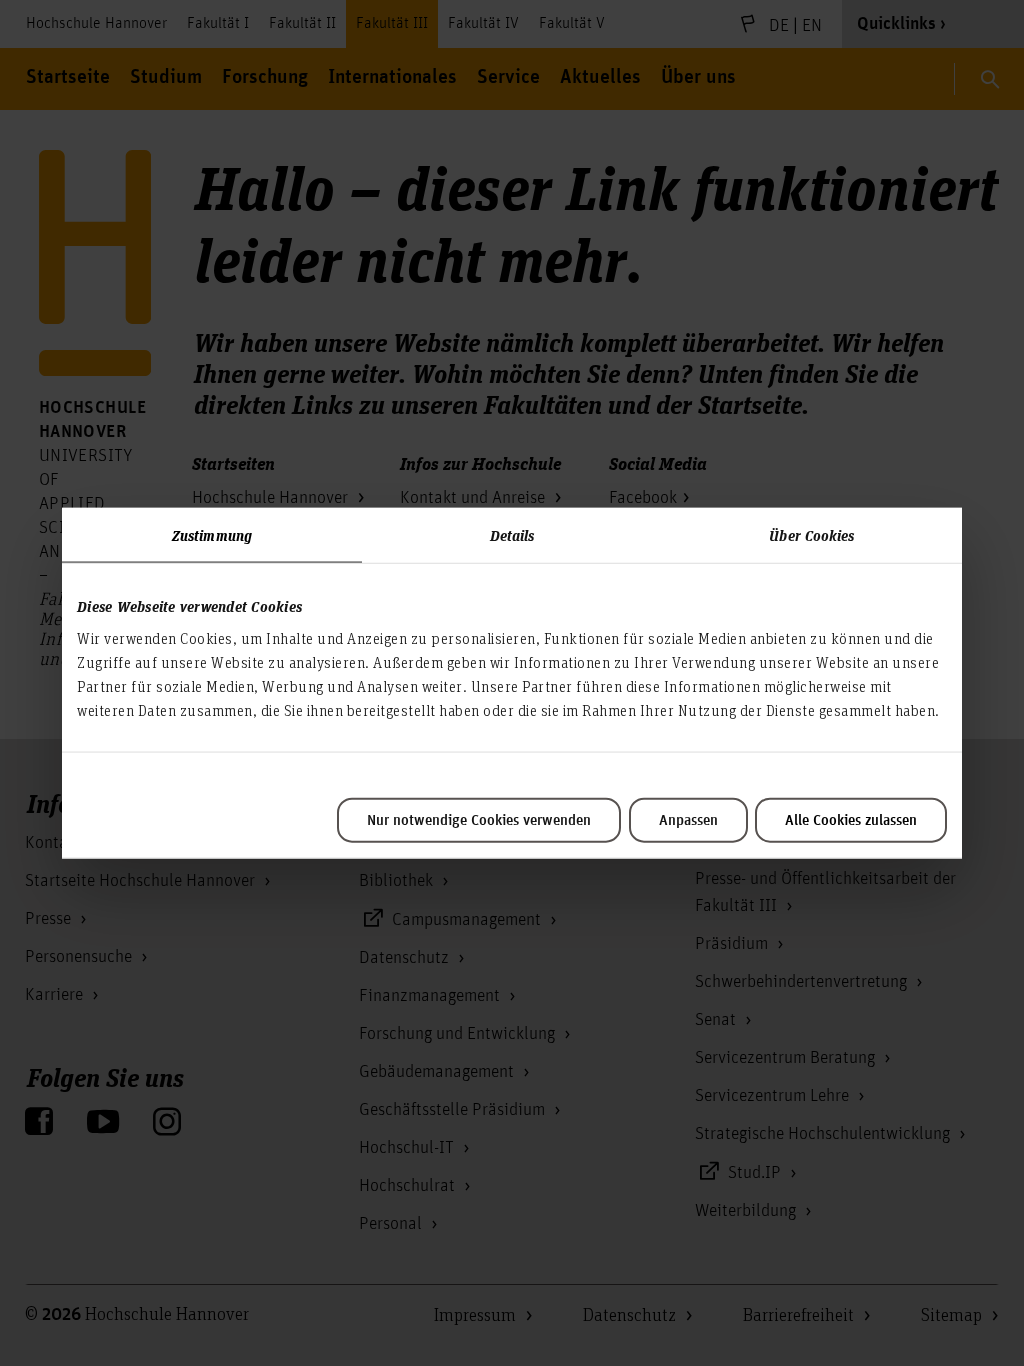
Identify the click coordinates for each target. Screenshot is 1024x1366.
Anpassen (688, 820)
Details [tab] (512, 535)
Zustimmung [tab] (212, 535)
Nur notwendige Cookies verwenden (479, 820)
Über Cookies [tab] (811, 535)
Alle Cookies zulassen (851, 820)
